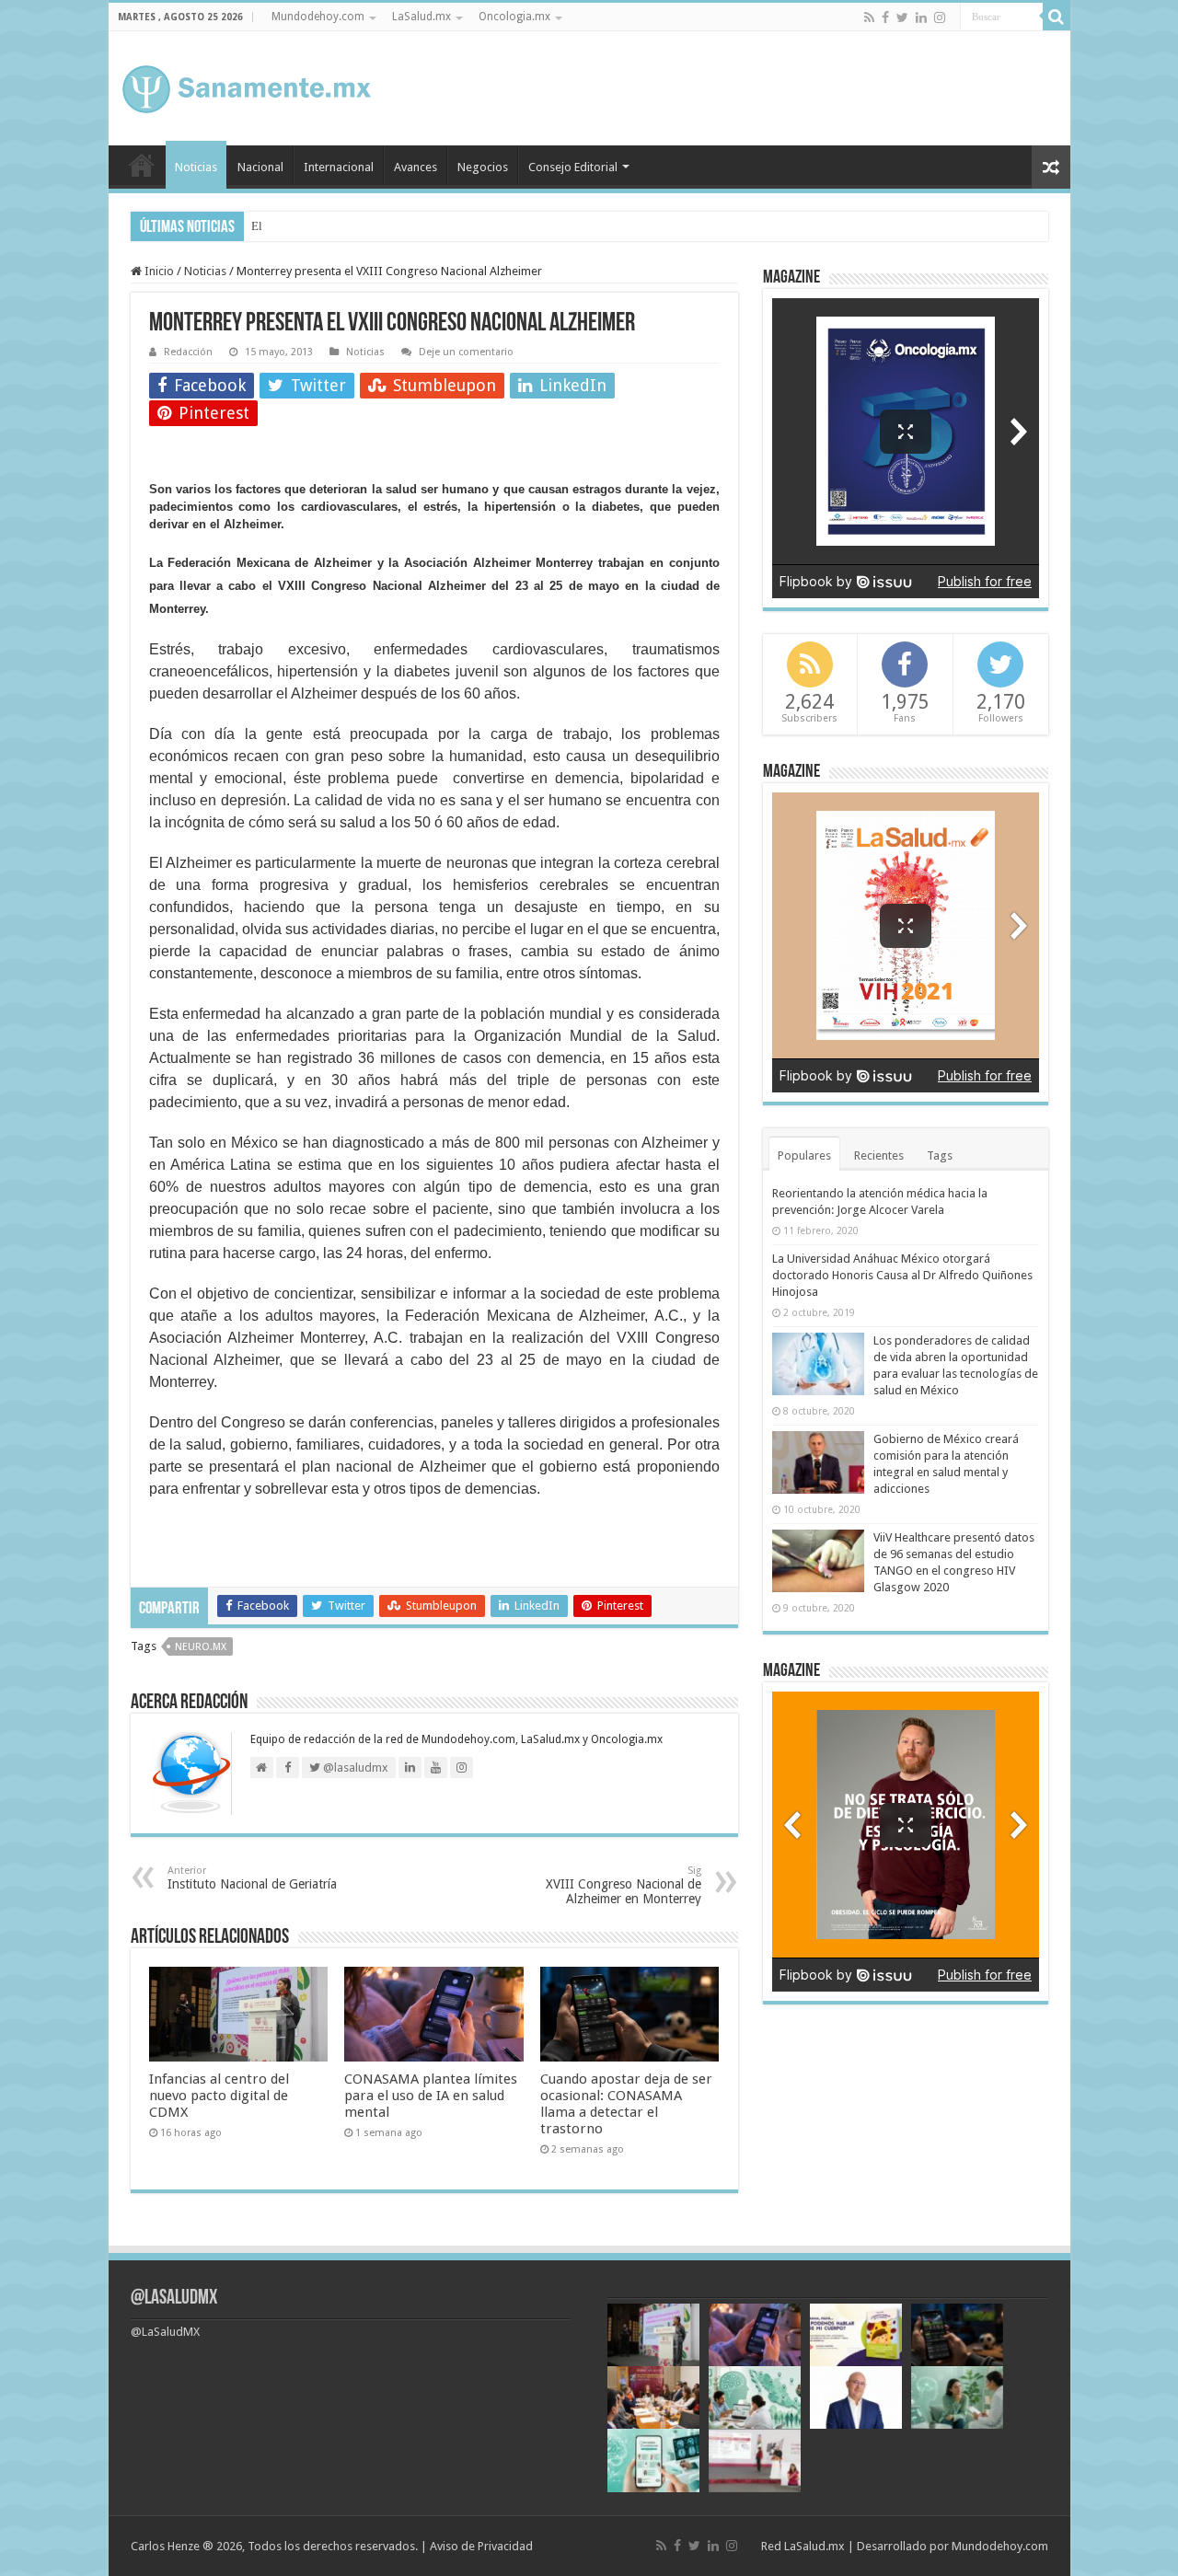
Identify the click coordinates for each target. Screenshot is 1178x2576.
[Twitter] (902, 17)
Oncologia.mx (514, 17)
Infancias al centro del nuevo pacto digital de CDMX (219, 2096)
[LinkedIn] (921, 17)
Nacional (260, 167)
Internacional (339, 167)
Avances (416, 167)
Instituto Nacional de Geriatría (252, 1878)
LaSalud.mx (422, 17)
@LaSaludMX (174, 2299)
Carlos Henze (165, 2546)
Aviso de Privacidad (481, 2546)
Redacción (188, 352)
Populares (804, 1155)
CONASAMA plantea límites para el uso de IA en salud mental (431, 2096)
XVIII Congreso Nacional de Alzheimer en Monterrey (624, 1885)
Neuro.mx (201, 1647)
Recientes (879, 1155)
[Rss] (869, 17)
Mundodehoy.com (318, 17)
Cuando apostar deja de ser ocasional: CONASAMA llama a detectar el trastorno (626, 2104)
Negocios (483, 167)
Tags (940, 1155)
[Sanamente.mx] (247, 86)
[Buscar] (1057, 17)
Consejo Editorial (573, 167)
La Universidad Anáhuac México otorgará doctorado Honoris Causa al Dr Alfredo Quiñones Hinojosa (902, 1275)
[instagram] (940, 17)
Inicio (142, 165)
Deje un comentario (466, 352)
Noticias (196, 167)
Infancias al (280, 226)
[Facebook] (885, 17)
